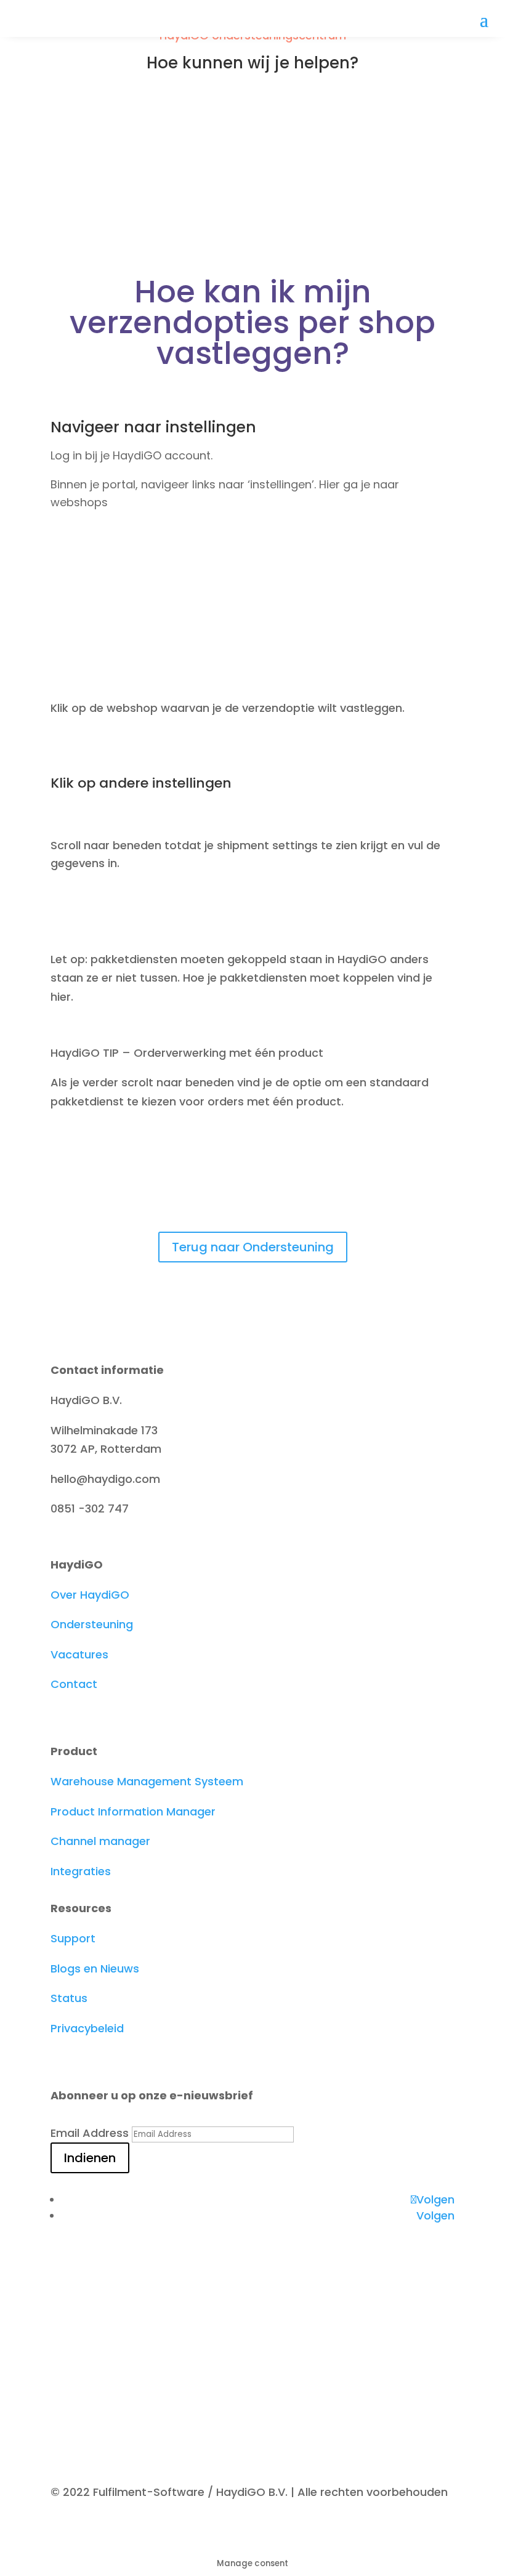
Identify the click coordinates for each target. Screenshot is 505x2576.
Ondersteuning (92, 1624)
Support (73, 1938)
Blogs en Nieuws (95, 1968)
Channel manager (100, 1841)
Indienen (90, 2158)
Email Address (90, 2133)
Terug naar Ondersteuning (253, 1247)
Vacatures (79, 1654)
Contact (74, 1684)
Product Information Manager (133, 1811)
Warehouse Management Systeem (147, 1781)
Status (69, 1998)
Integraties (81, 1871)
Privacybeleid (87, 2028)
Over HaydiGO (90, 1595)
